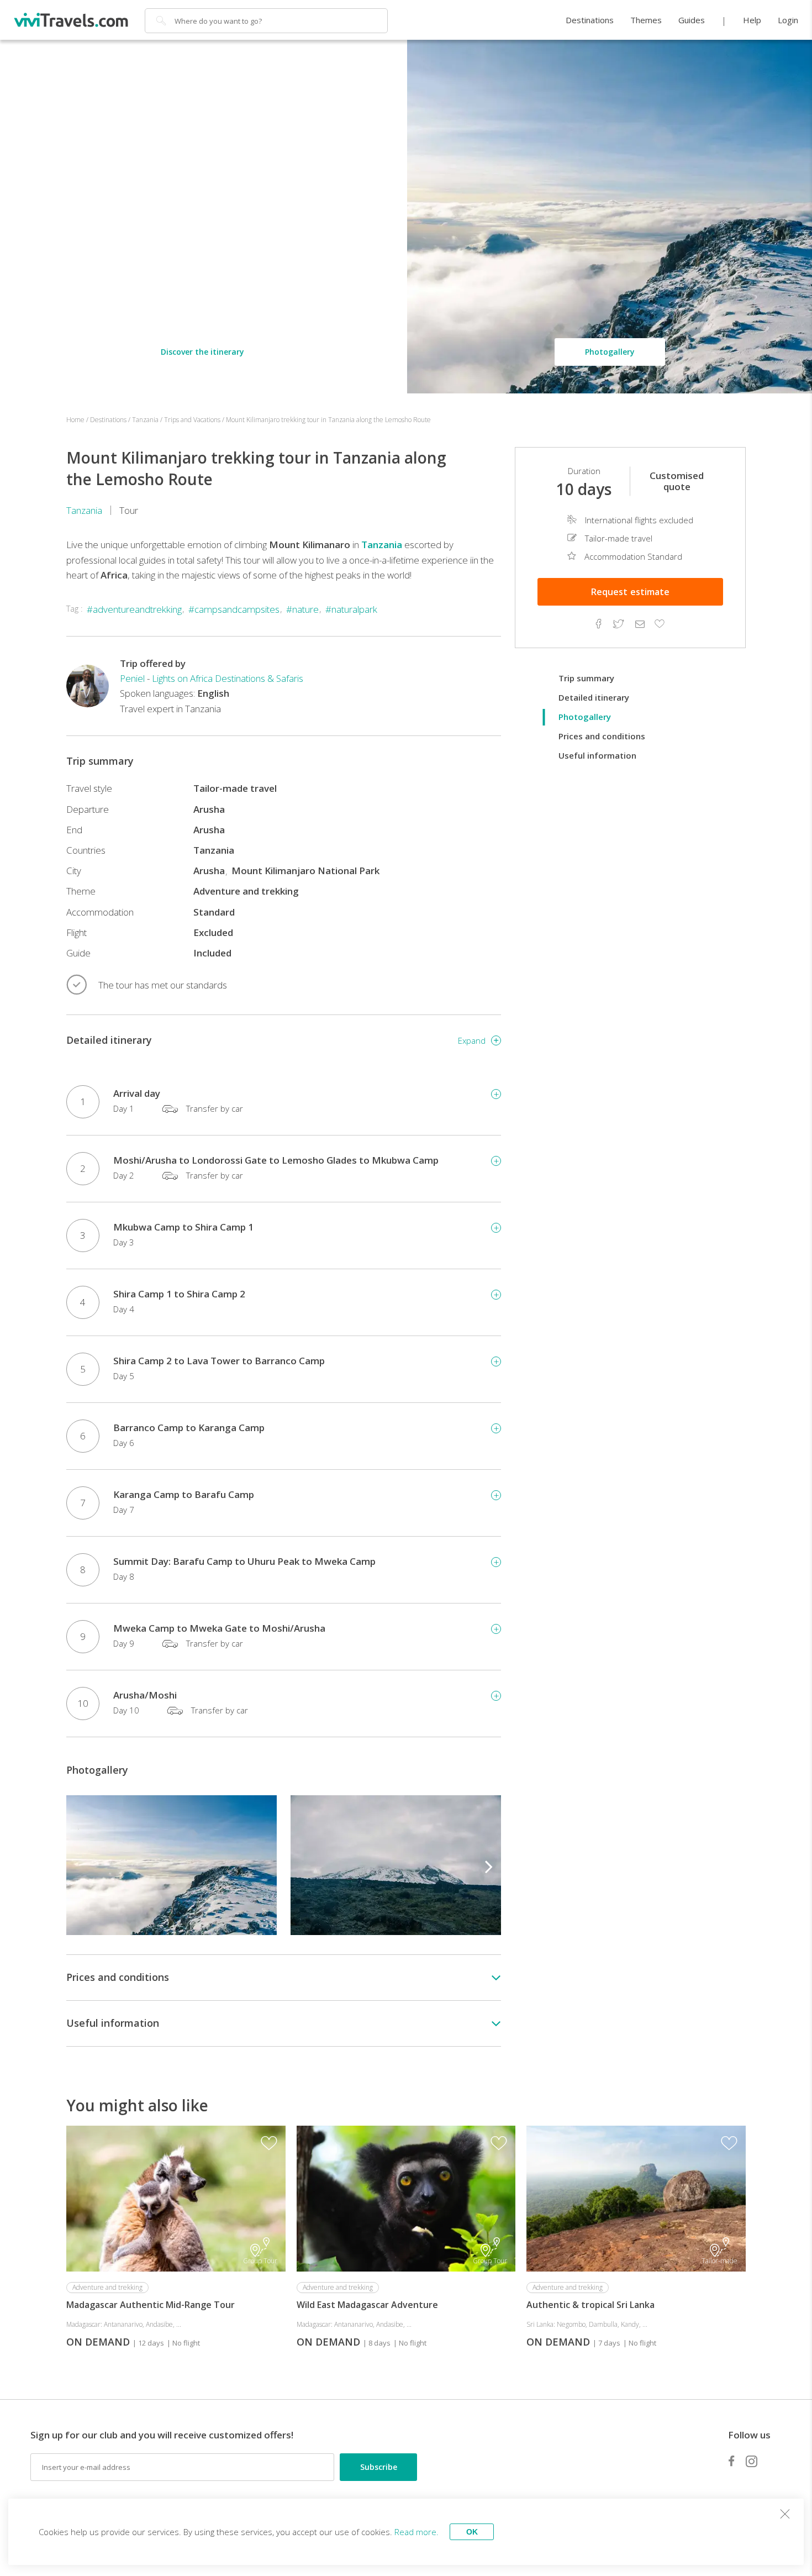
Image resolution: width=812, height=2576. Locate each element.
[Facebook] (731, 2461)
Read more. (416, 2532)
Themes (646, 20)
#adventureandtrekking (134, 609)
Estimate (630, 592)
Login (788, 20)
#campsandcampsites (234, 609)
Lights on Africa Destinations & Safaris (228, 678)
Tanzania (84, 510)
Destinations (590, 20)
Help (752, 20)
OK (472, 2532)
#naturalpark (351, 609)
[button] (489, 1865)
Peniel (132, 678)
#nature (302, 609)
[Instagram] (752, 2461)
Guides (692, 20)
